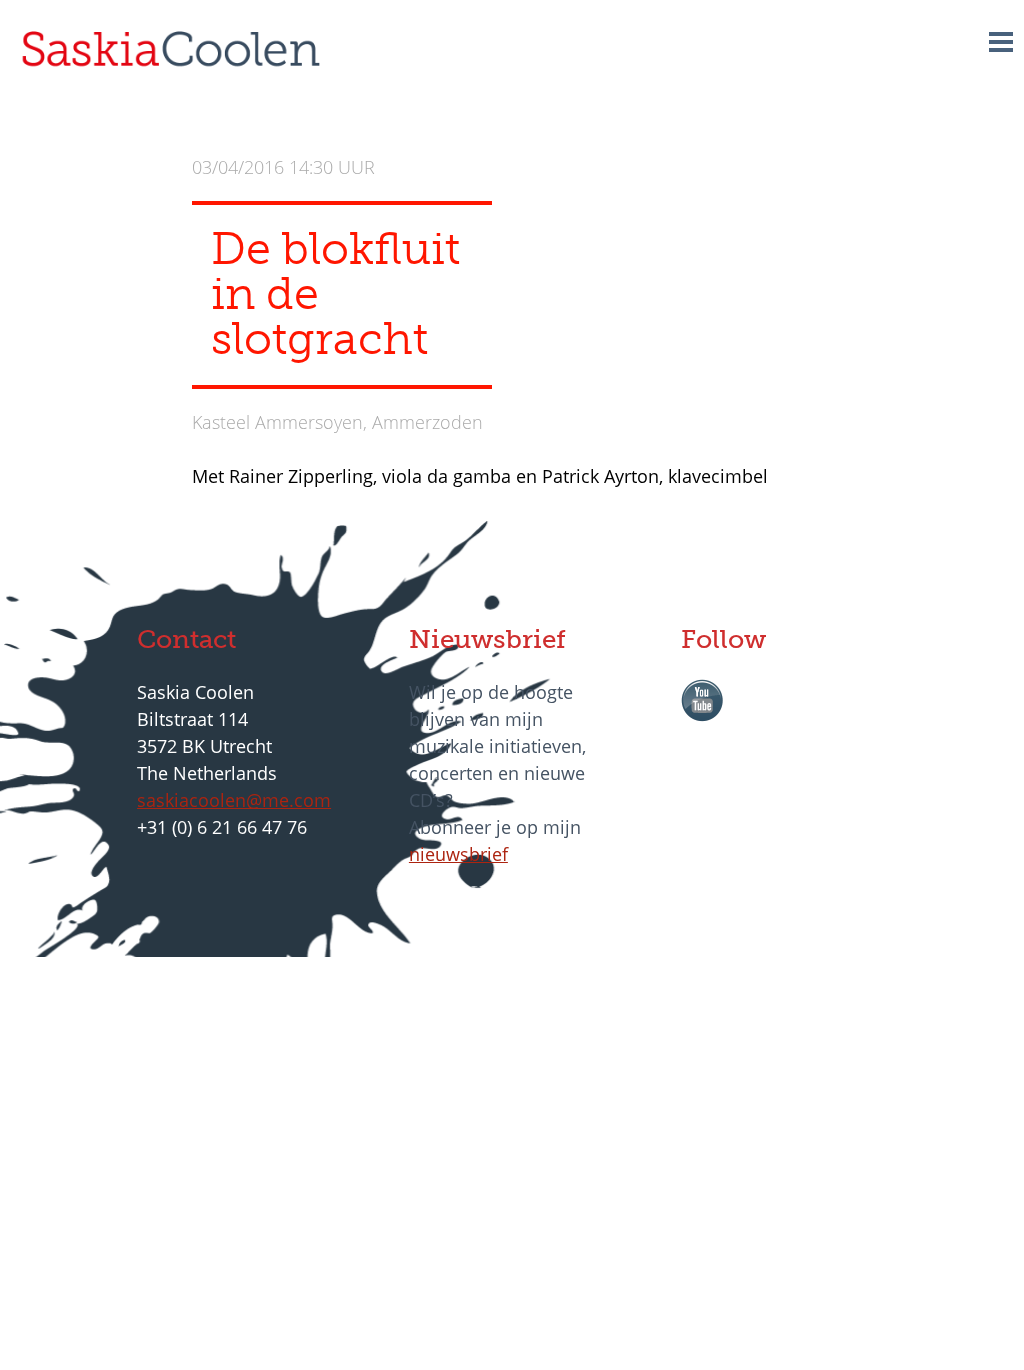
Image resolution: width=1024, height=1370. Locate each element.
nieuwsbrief (458, 854)
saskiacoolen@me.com (234, 800)
